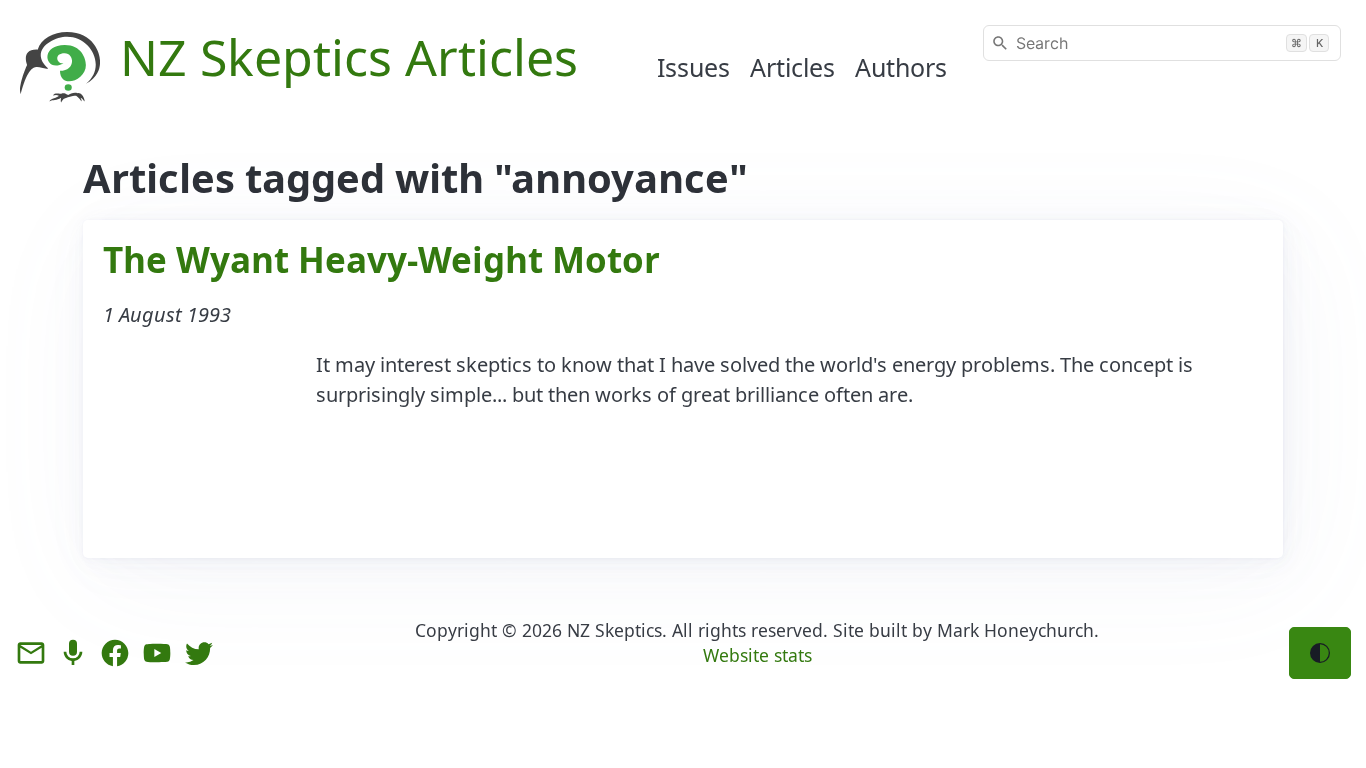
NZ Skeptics (614, 630)
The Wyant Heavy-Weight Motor (381, 259)
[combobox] (1162, 43)
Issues (693, 67)
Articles (792, 67)
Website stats (757, 655)
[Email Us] (31, 653)
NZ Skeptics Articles (349, 57)
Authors (901, 67)
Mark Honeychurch (1015, 630)
